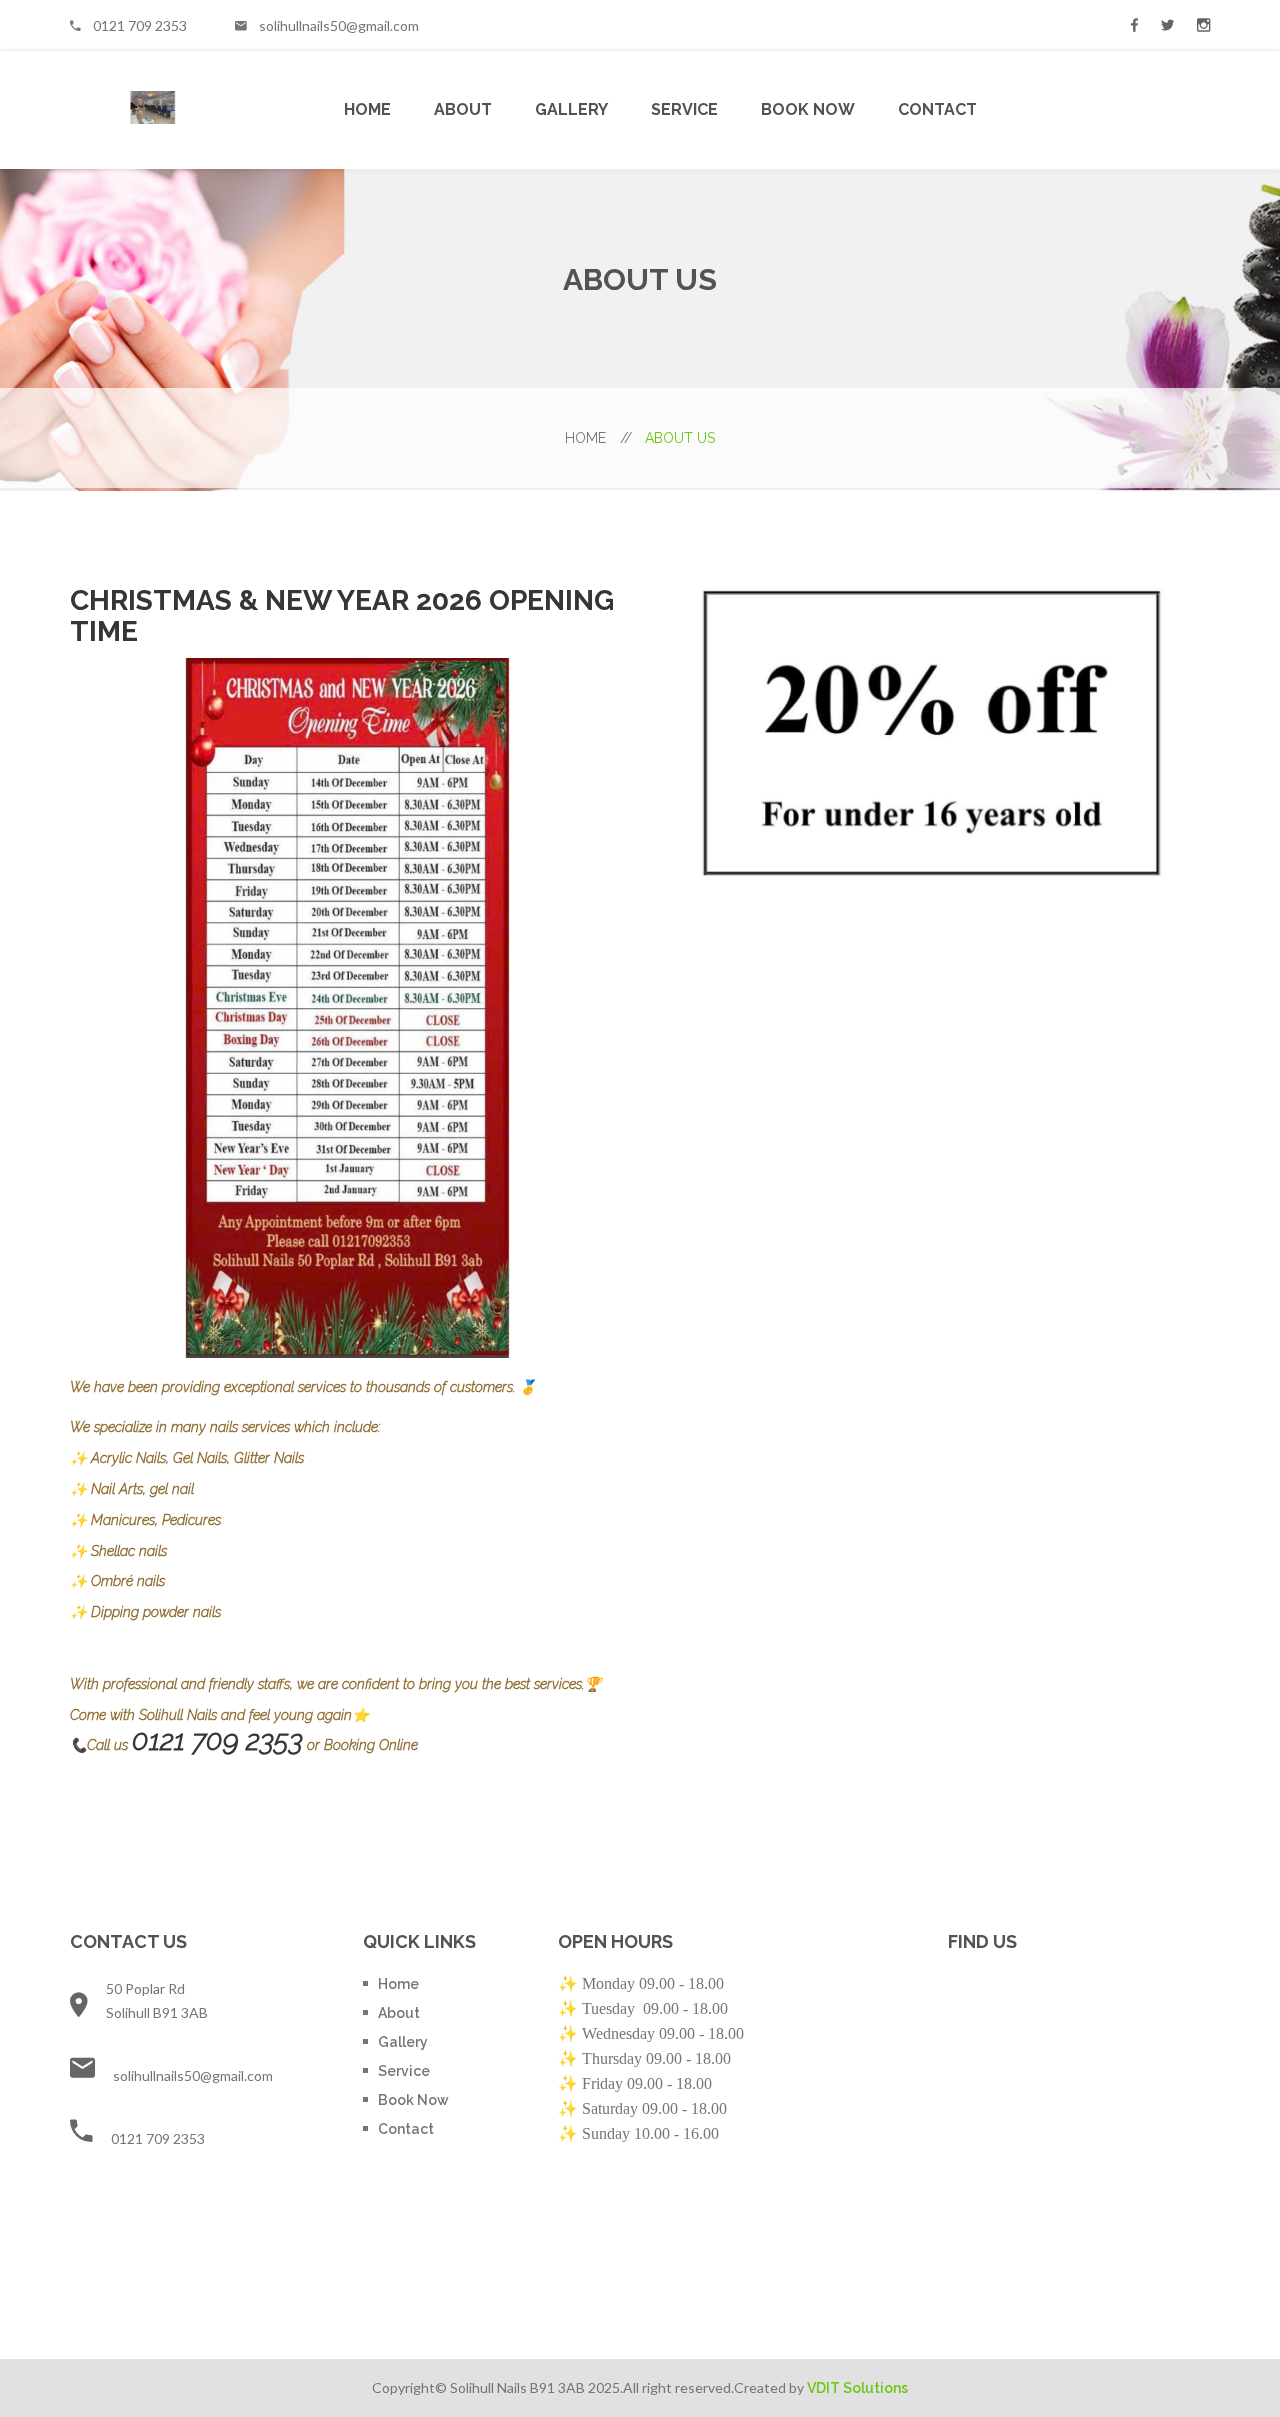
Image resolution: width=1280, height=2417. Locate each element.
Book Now (808, 109)
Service (684, 109)
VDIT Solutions (857, 2388)
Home (367, 109)
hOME (598, 438)
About (463, 109)
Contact (937, 109)
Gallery (571, 109)
